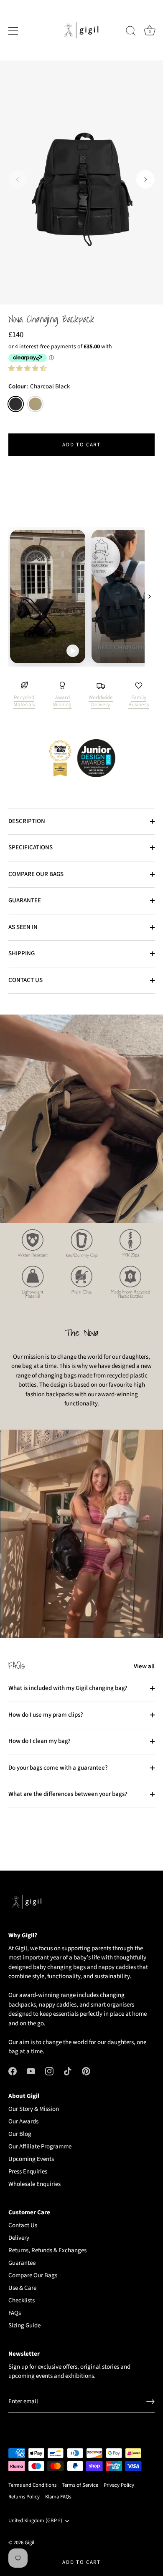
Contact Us (23, 2225)
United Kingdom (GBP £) (35, 2521)
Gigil (29, 2543)
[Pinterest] (86, 2071)
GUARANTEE (25, 900)
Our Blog (20, 2134)
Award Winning (62, 701)
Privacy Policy (119, 2485)
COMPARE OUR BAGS (36, 874)
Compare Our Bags (33, 2275)
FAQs (15, 2313)
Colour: (39, 387)
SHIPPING (22, 953)
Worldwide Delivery (101, 701)
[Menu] (13, 31)
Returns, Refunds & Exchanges (47, 2250)
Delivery (19, 2238)
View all (144, 1666)
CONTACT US (25, 980)
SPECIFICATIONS (31, 847)
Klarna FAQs (58, 2497)
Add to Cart (81, 2562)
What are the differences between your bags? (68, 1794)
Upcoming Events (31, 2159)
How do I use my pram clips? (46, 1715)
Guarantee (22, 2263)
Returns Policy (24, 2497)
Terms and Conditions (32, 2485)
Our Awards (23, 2121)
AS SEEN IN (23, 927)
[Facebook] (13, 2071)
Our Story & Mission (34, 2109)
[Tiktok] (68, 2071)
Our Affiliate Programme (40, 2147)
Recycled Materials (24, 701)
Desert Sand (35, 404)
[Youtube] (31, 2071)
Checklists (22, 2300)
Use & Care (22, 2288)
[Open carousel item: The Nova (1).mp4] (81, 597)
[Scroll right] (150, 597)
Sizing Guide (24, 2325)
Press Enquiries (28, 2172)
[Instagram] (49, 2071)
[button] (18, 179)
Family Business (139, 701)
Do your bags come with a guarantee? (58, 1768)
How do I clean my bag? (39, 1741)
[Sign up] (150, 2402)
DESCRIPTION (27, 821)
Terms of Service (80, 2485)
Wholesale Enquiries (34, 2184)
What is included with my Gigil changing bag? (68, 1688)
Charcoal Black (16, 404)
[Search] (131, 32)
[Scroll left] (13, 597)
